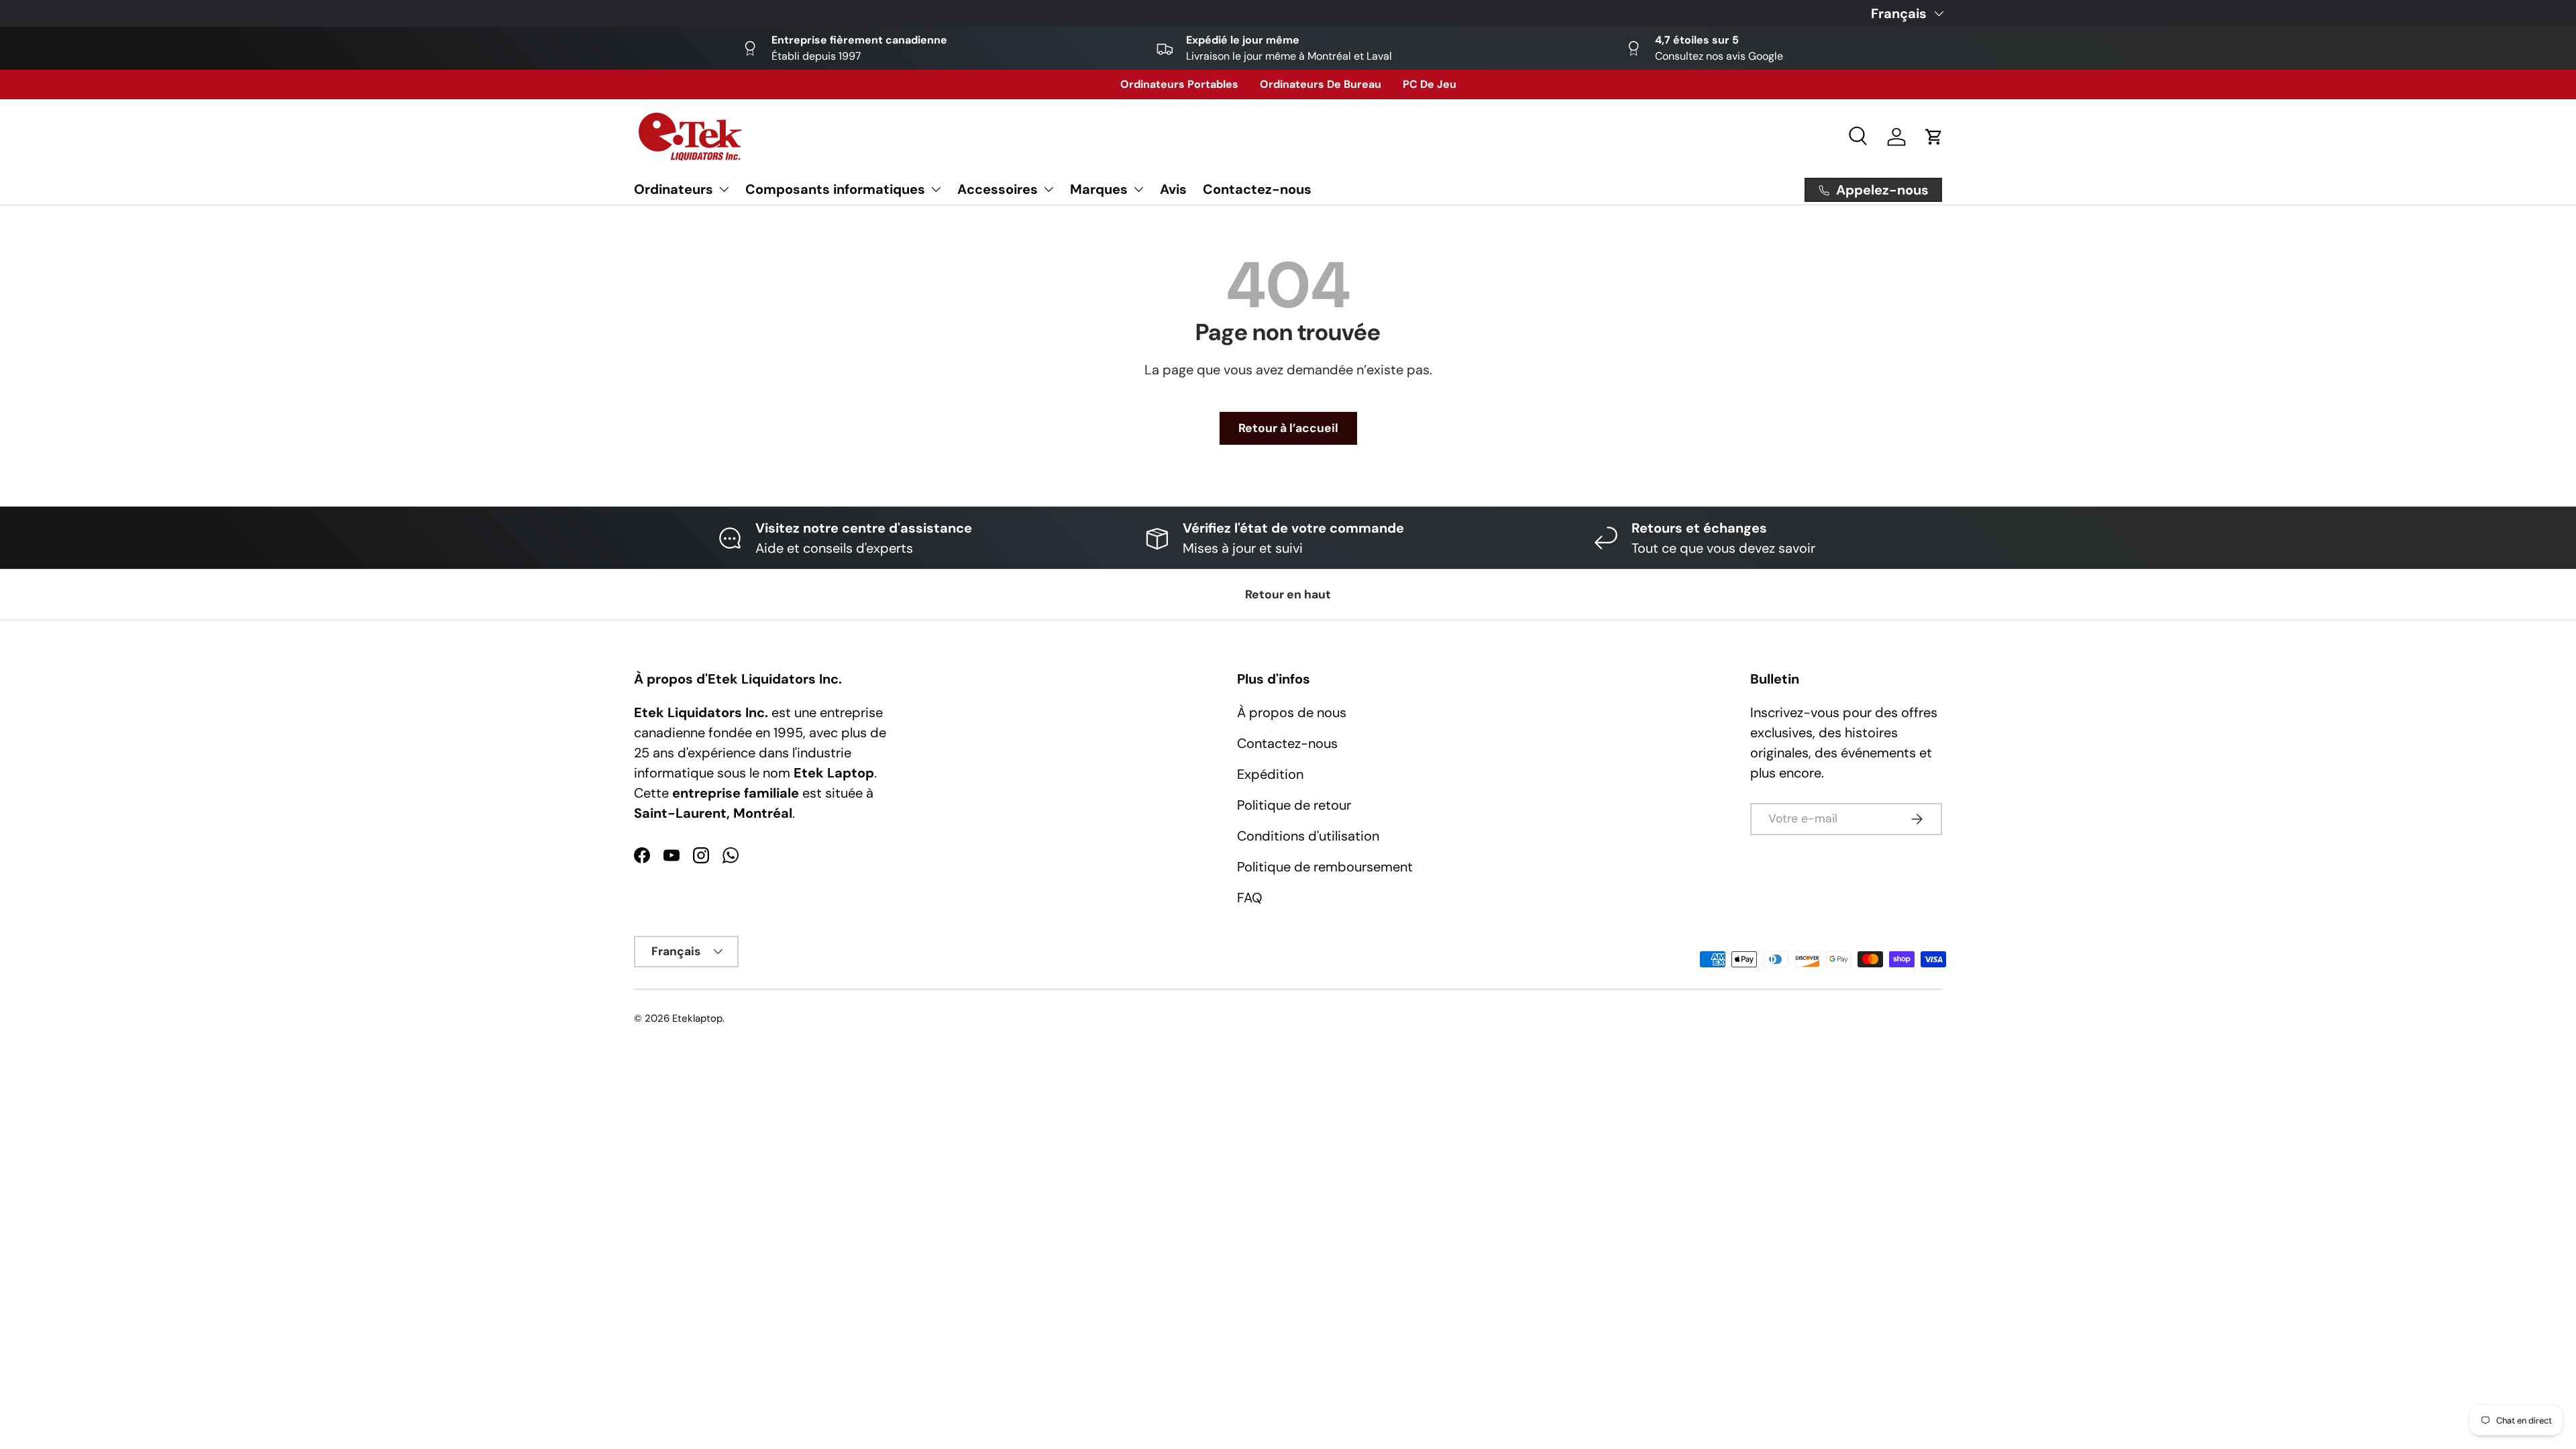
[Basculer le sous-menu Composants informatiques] (936, 189)
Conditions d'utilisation (1308, 836)
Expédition (1270, 774)
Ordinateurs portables (1179, 84)
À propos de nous (1292, 712)
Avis (1173, 189)
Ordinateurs (674, 189)
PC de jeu (1430, 84)
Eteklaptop (697, 1018)
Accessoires (998, 189)
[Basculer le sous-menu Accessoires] (1049, 189)
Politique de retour (1294, 805)
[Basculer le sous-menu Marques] (1138, 189)
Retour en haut (1288, 594)
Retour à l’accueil (1288, 428)
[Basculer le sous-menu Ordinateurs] (724, 189)
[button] (1934, 137)
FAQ (1250, 898)
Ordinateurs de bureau (1321, 84)
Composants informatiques (835, 189)
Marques (1099, 189)
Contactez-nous (1257, 189)
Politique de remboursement (1325, 867)
